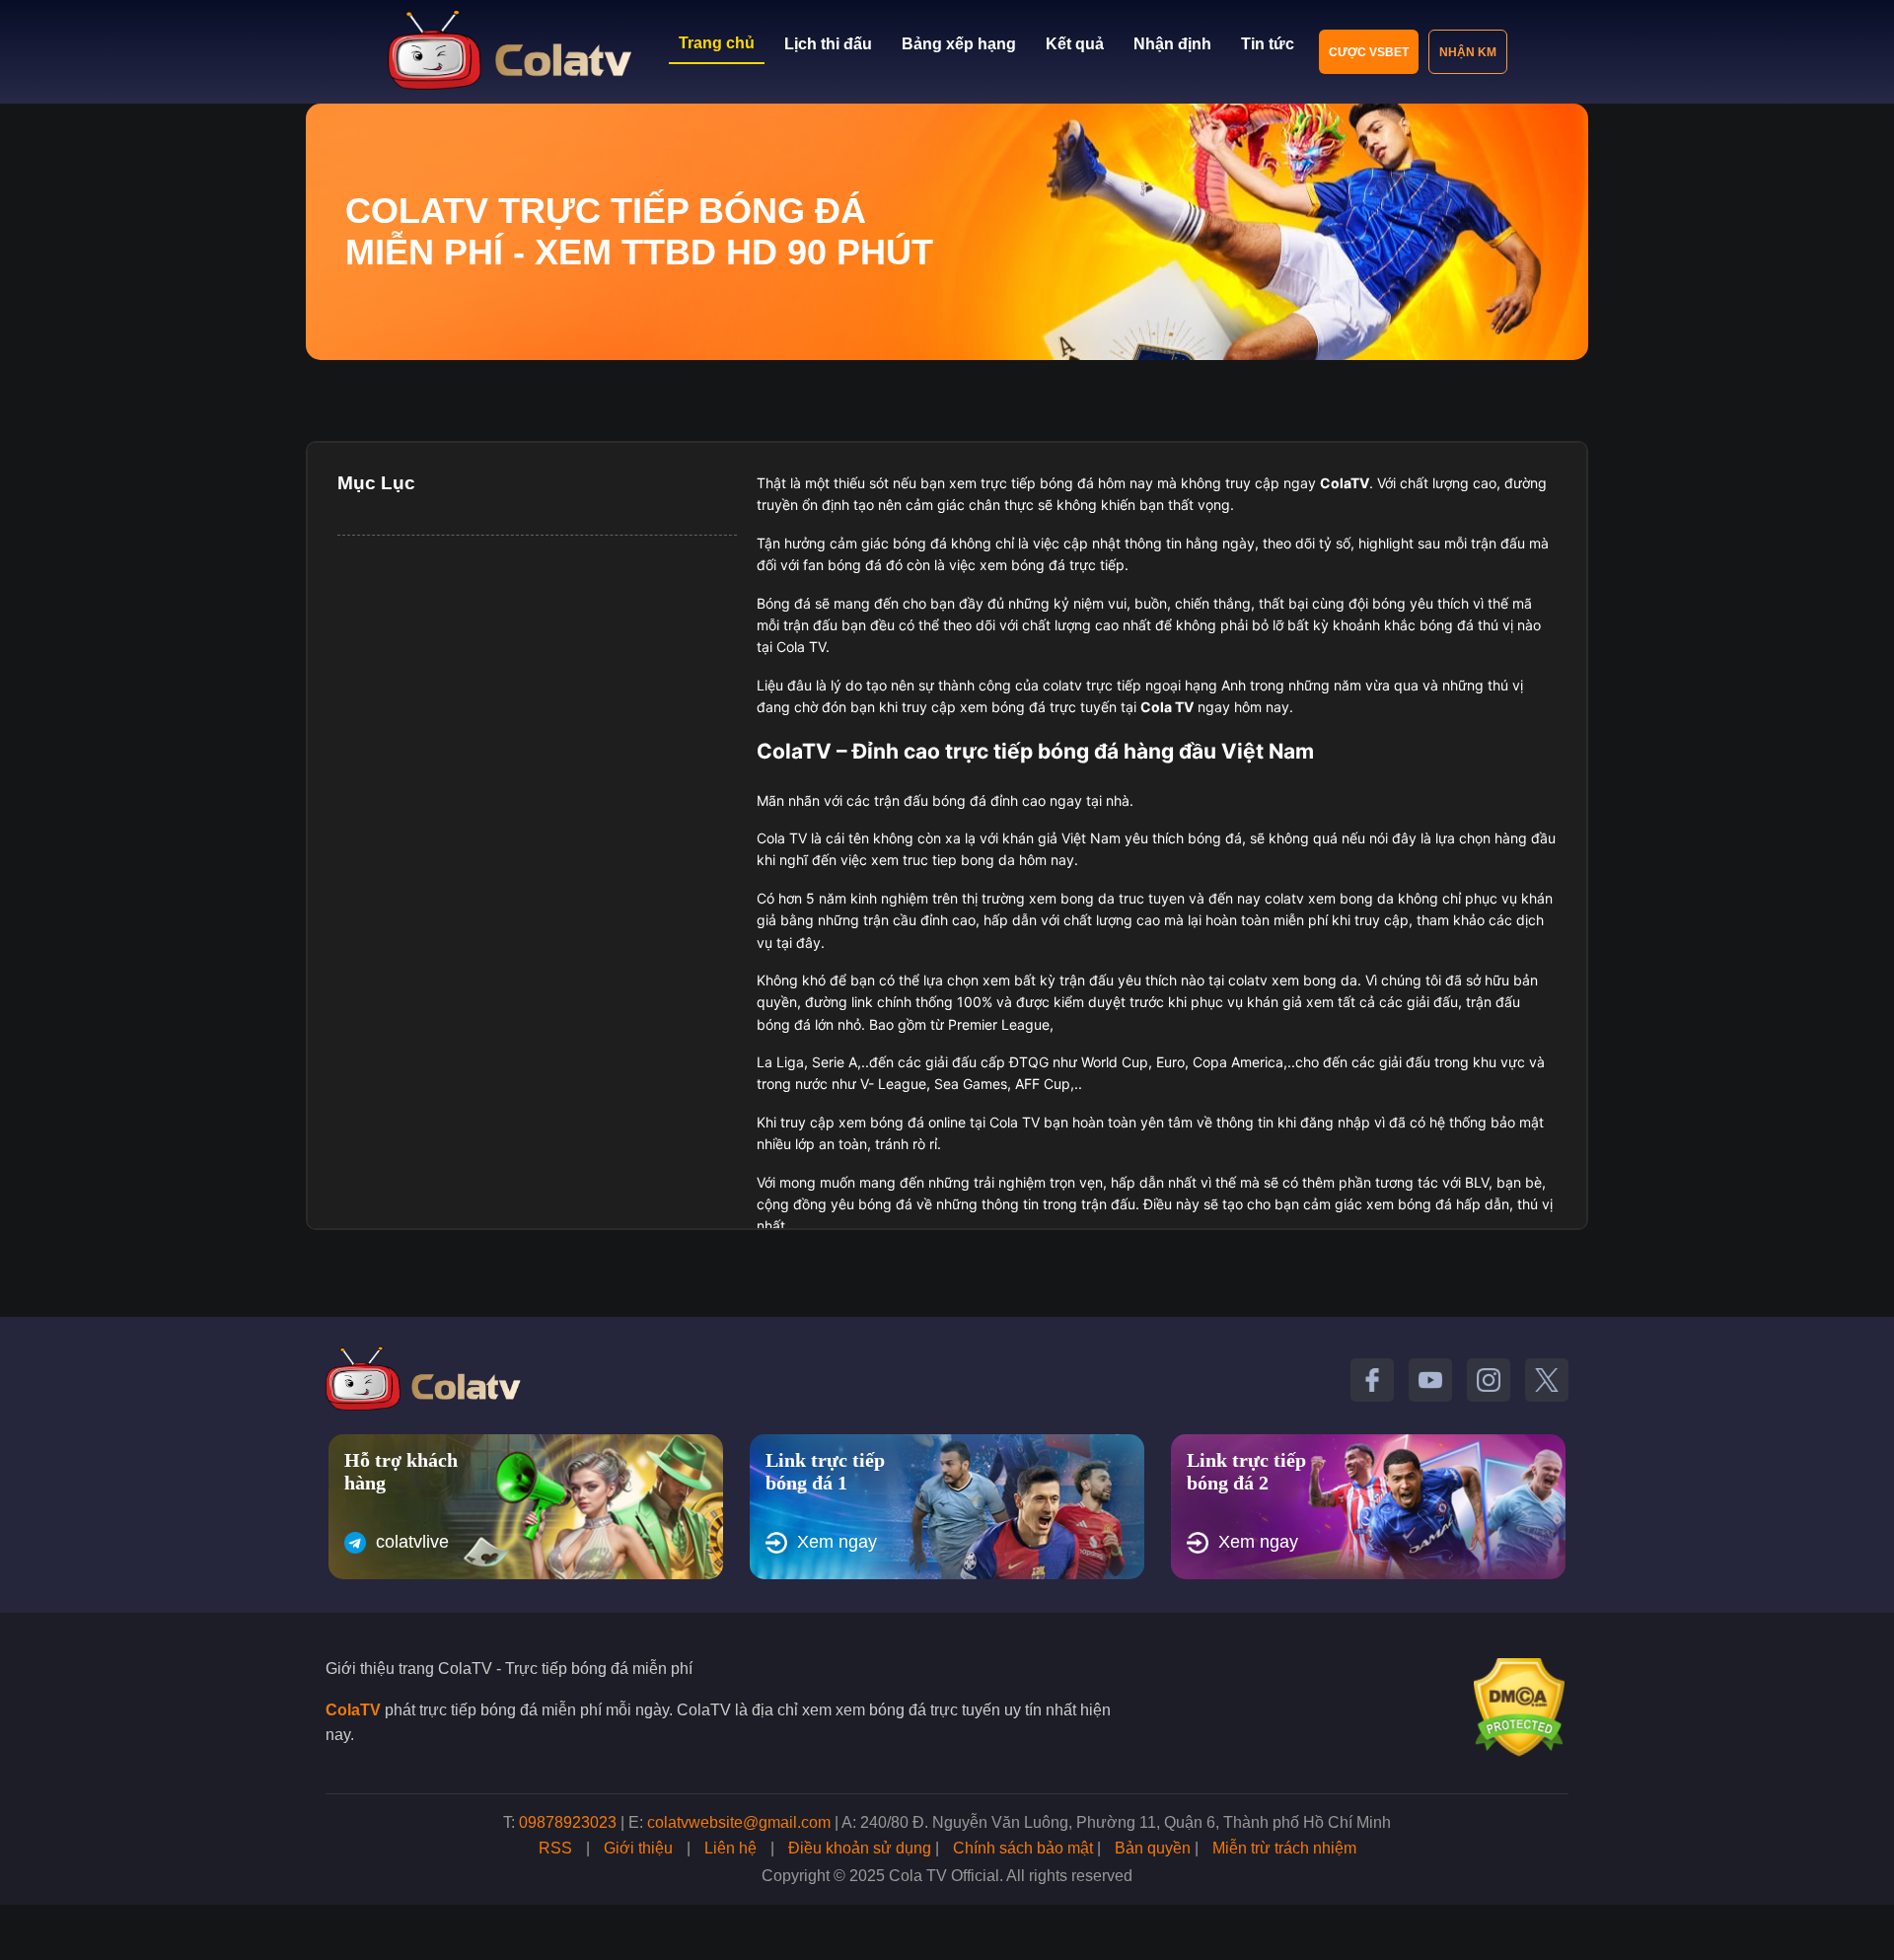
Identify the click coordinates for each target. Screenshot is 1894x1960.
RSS (555, 1848)
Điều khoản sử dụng (860, 1848)
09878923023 (568, 1822)
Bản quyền (1153, 1848)
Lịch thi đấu (828, 44)
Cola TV (1167, 707)
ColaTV (353, 1710)
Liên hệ (730, 1848)
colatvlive (412, 1542)
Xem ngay (837, 1542)
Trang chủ (717, 43)
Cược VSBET (1369, 52)
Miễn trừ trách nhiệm (1284, 1848)
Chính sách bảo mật (1023, 1848)
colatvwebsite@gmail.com (739, 1822)
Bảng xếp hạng (959, 44)
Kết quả (1075, 44)
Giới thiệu (638, 1848)
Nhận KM (1468, 52)
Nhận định (1172, 44)
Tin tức (1268, 44)
